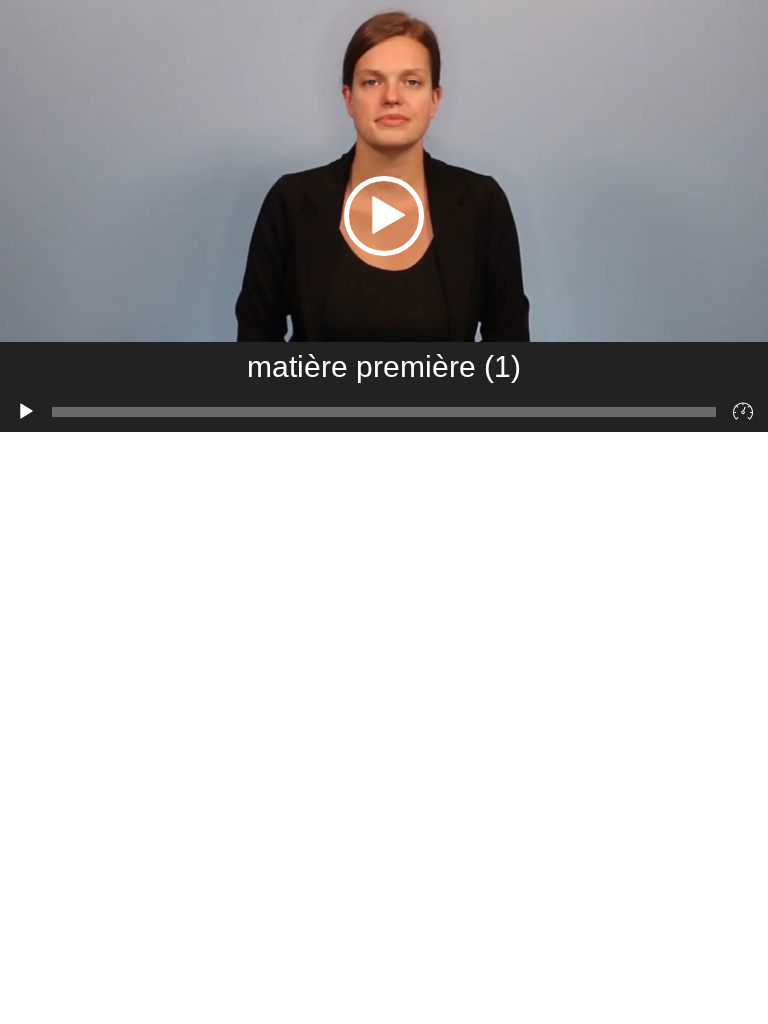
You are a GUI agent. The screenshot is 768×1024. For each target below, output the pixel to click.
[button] (384, 216)
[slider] (384, 412)
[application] (384, 216)
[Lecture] (26, 412)
